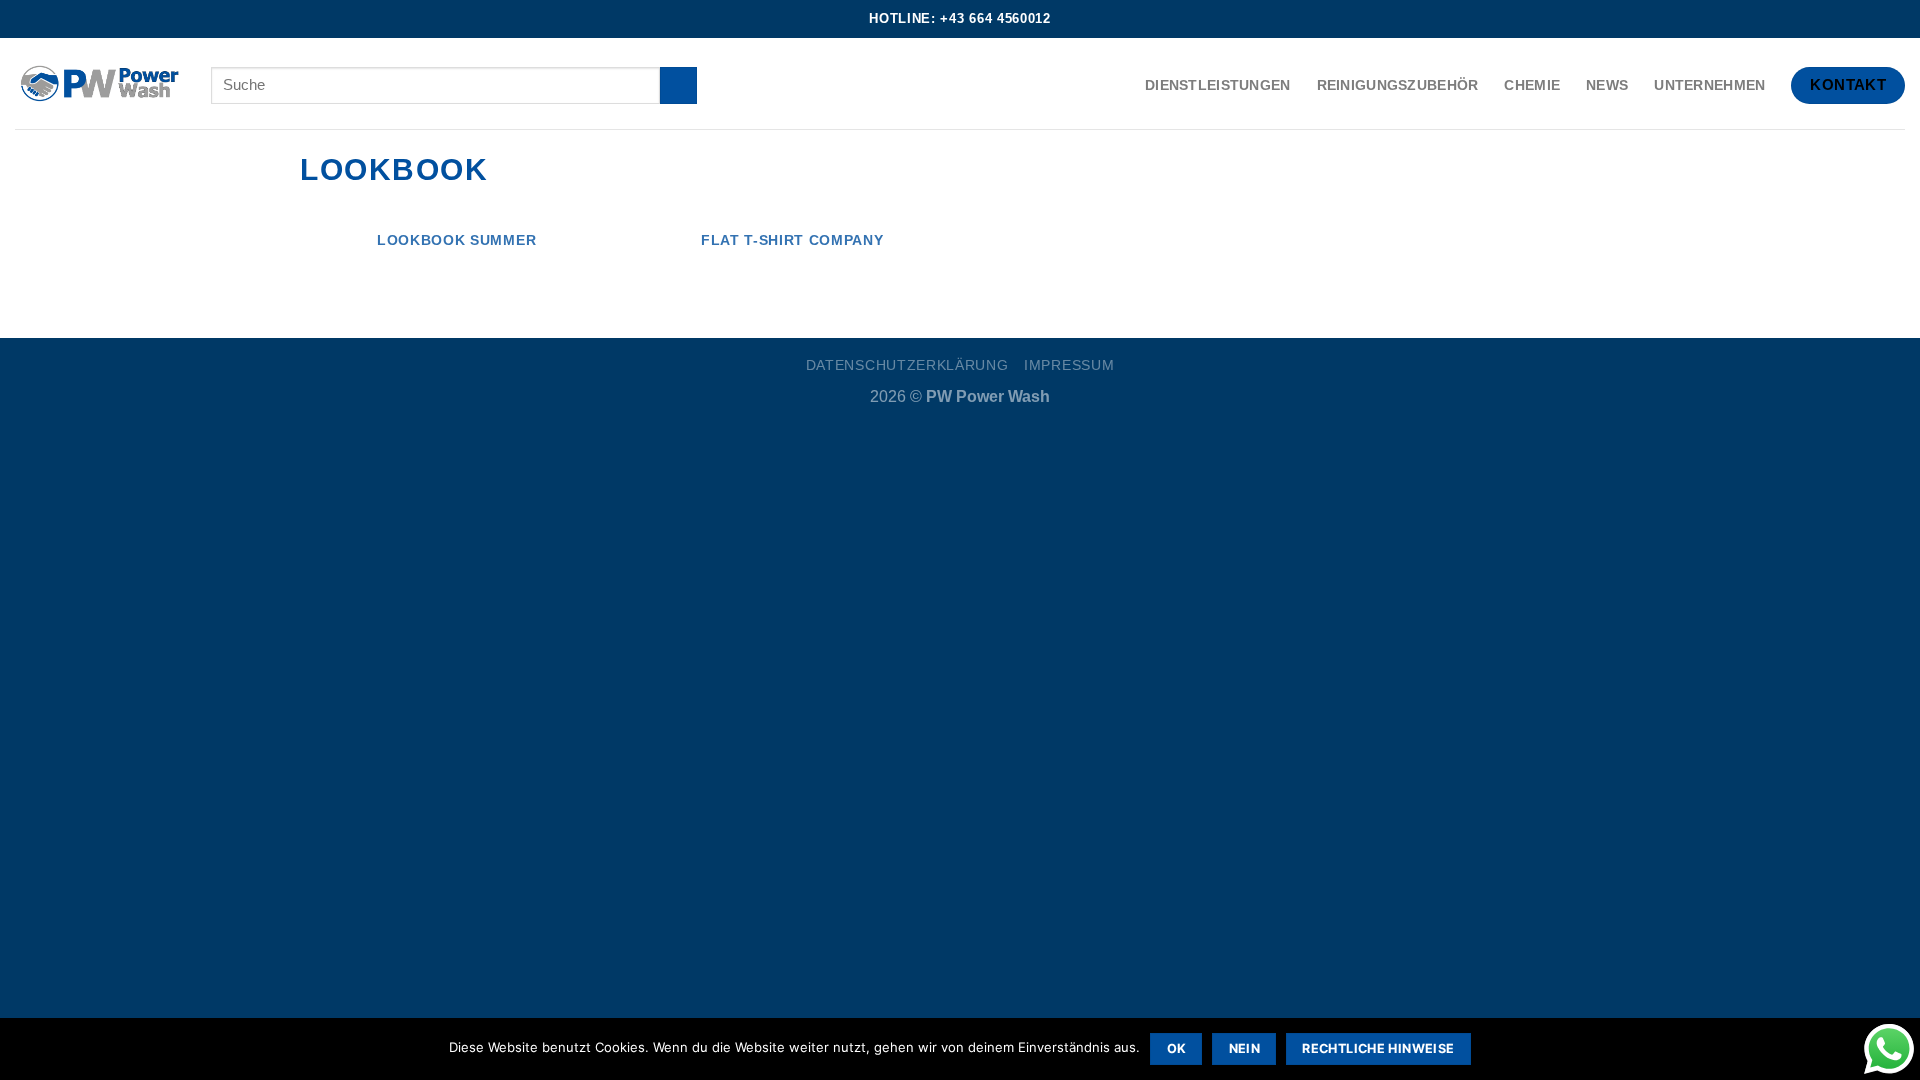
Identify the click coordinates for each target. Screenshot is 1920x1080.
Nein (1245, 1048)
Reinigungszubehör (1398, 85)
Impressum (1069, 365)
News (1607, 85)
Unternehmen (1709, 85)
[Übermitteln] (678, 85)
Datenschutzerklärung (907, 365)
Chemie (1532, 85)
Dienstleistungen (1218, 85)
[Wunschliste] (1899, 18)
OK (1177, 1048)
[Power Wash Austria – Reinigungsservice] (98, 84)
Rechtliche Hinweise (1378, 1048)
